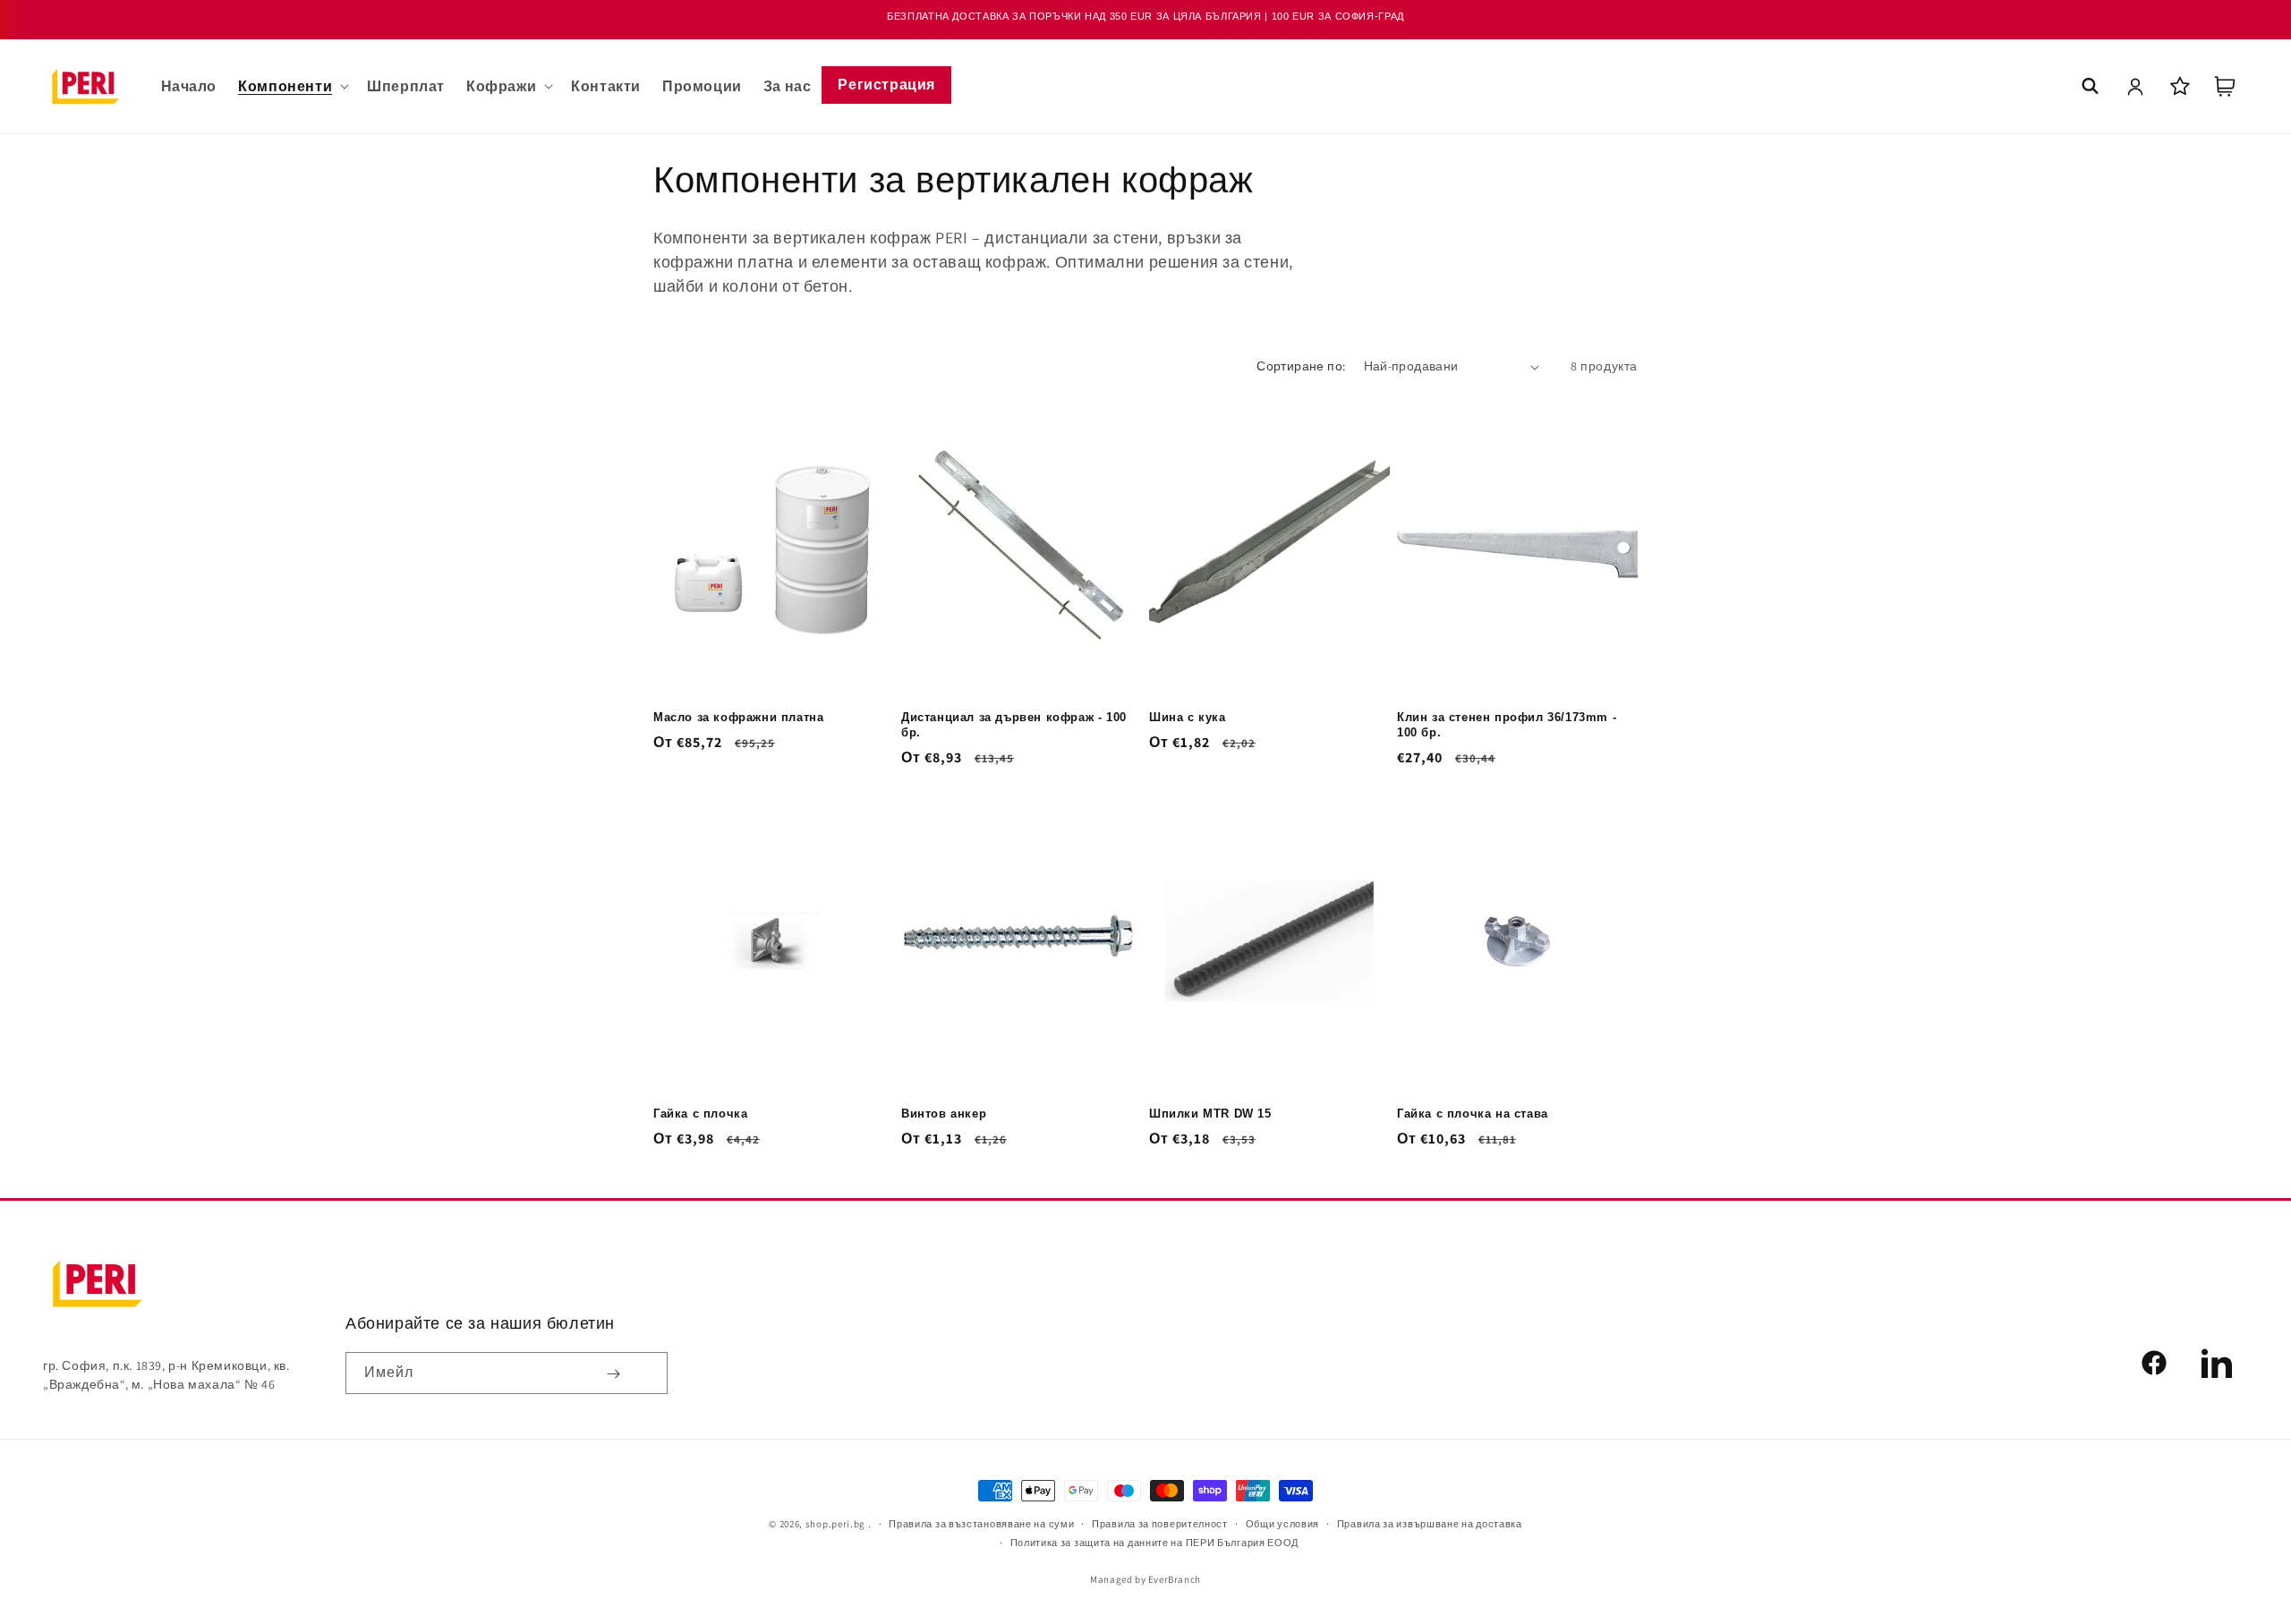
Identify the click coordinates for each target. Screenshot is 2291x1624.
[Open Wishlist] (2180, 86)
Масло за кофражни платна (738, 717)
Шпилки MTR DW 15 (1210, 1114)
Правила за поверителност (1160, 1524)
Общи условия (1282, 1524)
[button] (292, 86)
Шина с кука (1188, 717)
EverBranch (1175, 1579)
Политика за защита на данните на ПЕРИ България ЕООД (1155, 1543)
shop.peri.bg (835, 1524)
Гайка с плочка (700, 1114)
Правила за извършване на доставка (1430, 1524)
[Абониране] (613, 1373)
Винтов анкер (944, 1114)
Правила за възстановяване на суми (981, 1524)
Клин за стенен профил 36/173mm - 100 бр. (1507, 725)
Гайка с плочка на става (1473, 1114)
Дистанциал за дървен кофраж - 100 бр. (1014, 725)
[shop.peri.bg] (97, 1284)
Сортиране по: (1301, 366)
